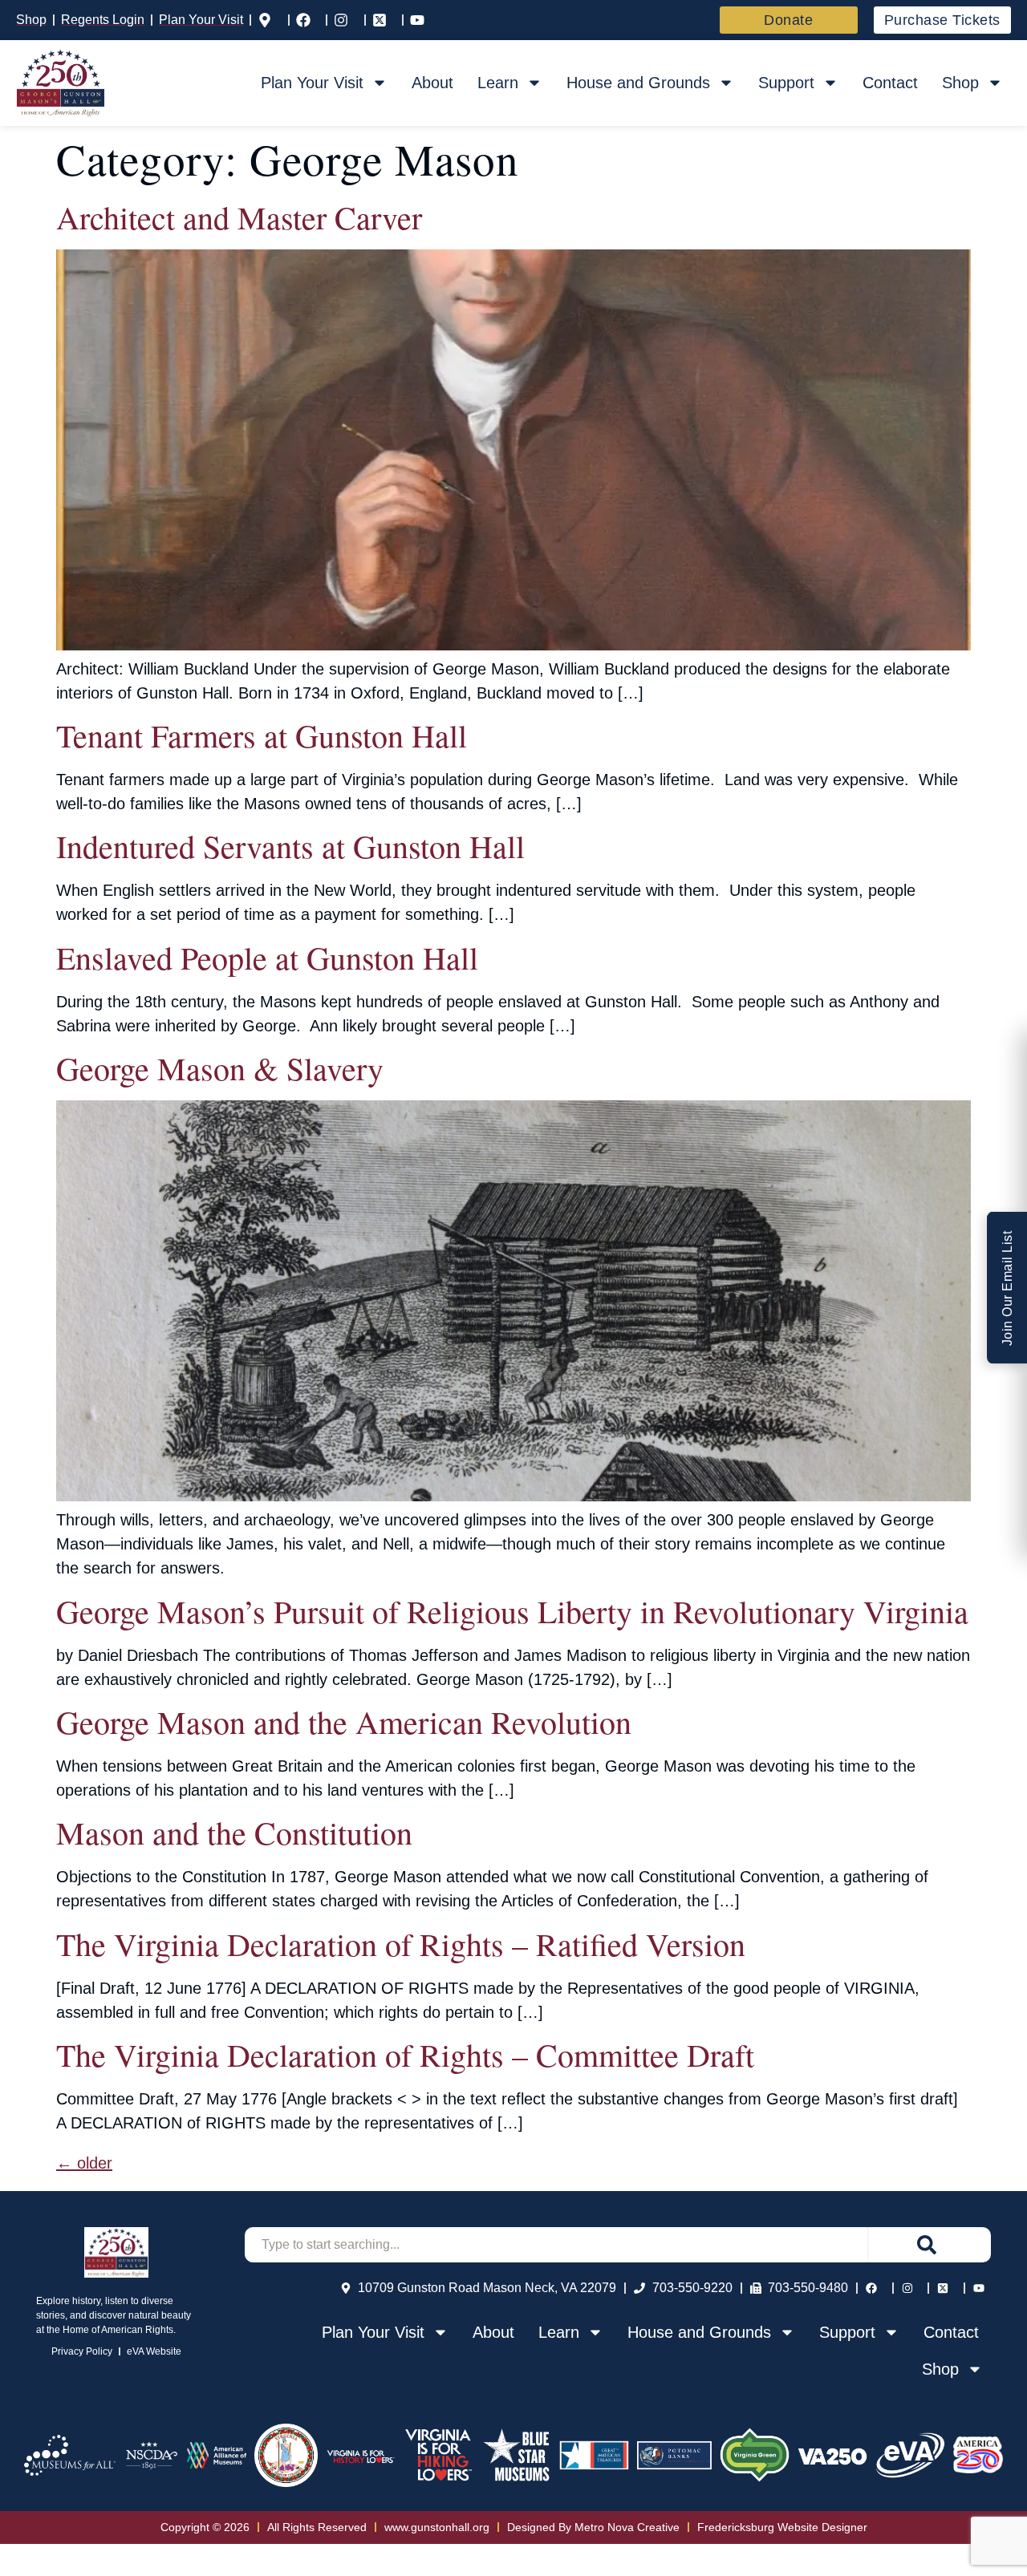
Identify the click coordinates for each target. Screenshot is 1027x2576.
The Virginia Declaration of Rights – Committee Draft (405, 2054)
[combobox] (556, 2245)
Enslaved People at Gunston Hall (267, 957)
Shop (960, 83)
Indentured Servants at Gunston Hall (290, 846)
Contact (890, 83)
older (84, 2163)
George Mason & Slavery (220, 1068)
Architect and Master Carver (239, 217)
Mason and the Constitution (234, 1832)
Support (786, 83)
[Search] (929, 2245)
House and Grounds (638, 83)
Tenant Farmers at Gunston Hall (262, 735)
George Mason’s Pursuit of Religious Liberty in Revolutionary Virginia (512, 1611)
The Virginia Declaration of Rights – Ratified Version (401, 1944)
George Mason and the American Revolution (344, 1721)
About (432, 83)
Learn (498, 83)
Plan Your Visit (312, 83)
